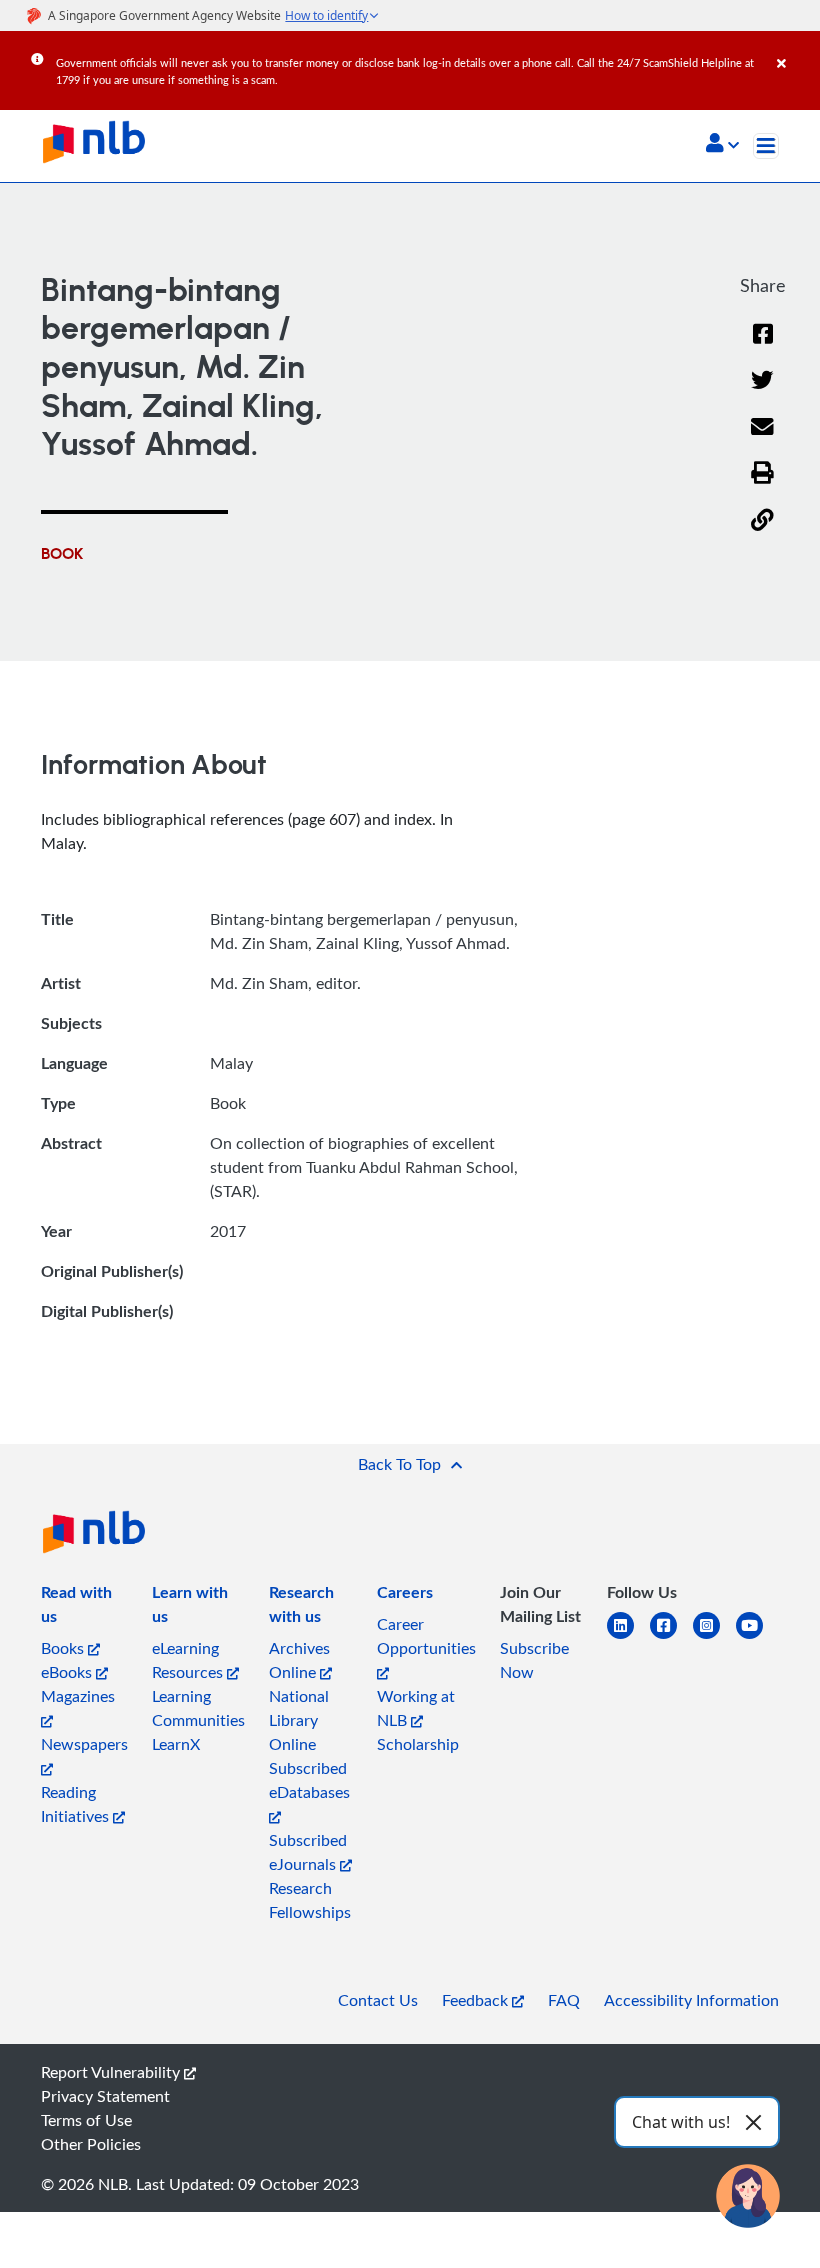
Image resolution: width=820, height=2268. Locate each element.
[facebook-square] (671, 1637)
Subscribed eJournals (308, 1852)
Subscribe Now (534, 1660)
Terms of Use (86, 2120)
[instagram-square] (714, 1637)
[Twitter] (762, 392)
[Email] (762, 439)
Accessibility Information (691, 2000)
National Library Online (299, 1720)
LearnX (176, 1744)
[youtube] (757, 1637)
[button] (722, 145)
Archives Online (299, 1660)
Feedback (477, 2000)
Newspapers (84, 1744)
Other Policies (91, 2144)
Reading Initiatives (77, 1804)
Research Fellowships (310, 1900)
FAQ (564, 2000)
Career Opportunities (426, 1636)
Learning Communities (198, 1708)
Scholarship (418, 1744)
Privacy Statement (105, 2096)
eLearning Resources (189, 1660)
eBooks (68, 1672)
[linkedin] (628, 1637)
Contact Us (378, 2000)
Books (64, 1648)
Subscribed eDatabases (309, 1780)
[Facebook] (763, 346)
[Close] (795, 49)
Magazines (78, 1696)
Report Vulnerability (112, 2072)
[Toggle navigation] (766, 146)
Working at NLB (416, 1708)
